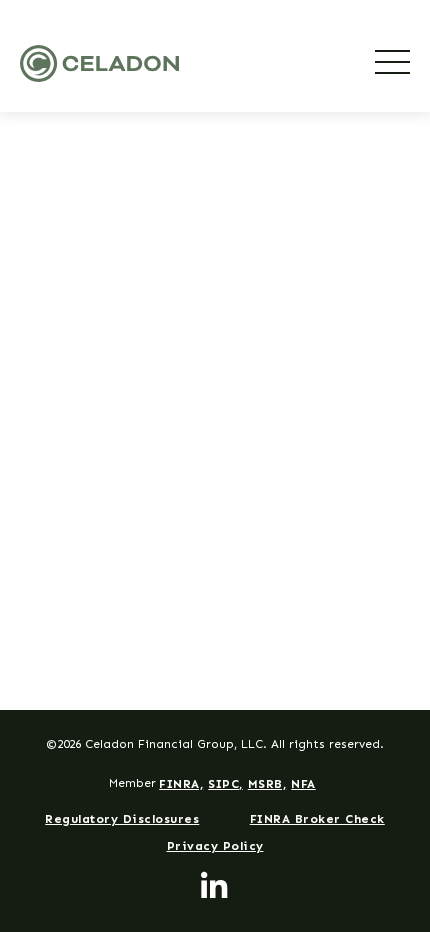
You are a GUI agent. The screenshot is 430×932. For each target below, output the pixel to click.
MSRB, (267, 784)
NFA (303, 784)
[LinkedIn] (215, 887)
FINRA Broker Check (317, 819)
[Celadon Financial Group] (99, 63)
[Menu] (392, 62)
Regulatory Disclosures (122, 819)
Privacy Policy (215, 846)
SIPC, (225, 784)
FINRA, (181, 784)
